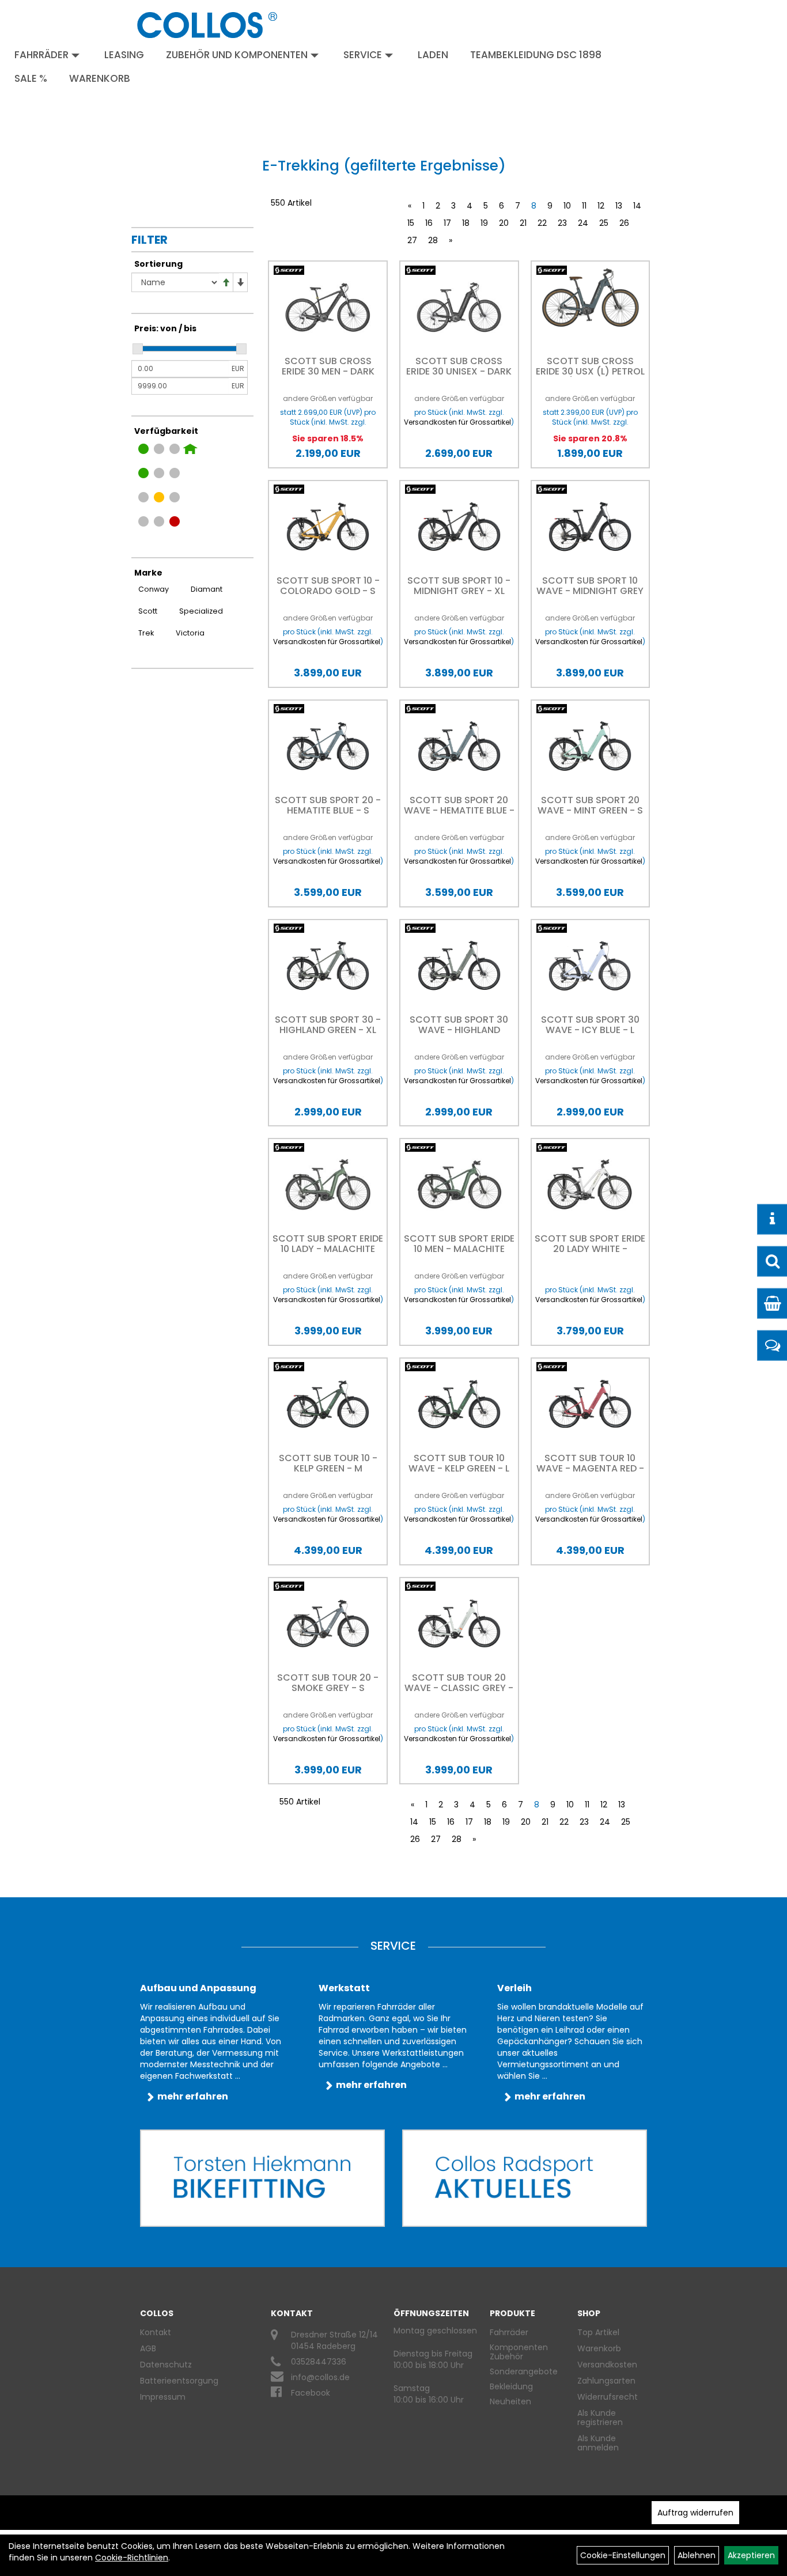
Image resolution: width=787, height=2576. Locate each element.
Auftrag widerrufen (695, 2513)
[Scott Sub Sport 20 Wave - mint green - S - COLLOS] (591, 746)
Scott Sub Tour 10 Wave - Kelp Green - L (459, 1463)
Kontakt (156, 2332)
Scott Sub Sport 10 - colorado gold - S (328, 586)
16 (429, 223)
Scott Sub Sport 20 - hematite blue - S (328, 805)
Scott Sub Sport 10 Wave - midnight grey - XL (590, 591)
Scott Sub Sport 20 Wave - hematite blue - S (459, 810)
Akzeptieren (751, 2555)
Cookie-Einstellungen (623, 2555)
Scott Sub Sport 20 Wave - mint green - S (590, 805)
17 (447, 223)
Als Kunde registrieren (600, 2418)
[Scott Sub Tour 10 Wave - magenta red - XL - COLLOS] (591, 1404)
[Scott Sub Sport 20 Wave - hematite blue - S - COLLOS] (459, 746)
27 (412, 240)
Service (363, 55)
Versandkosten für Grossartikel (457, 422)
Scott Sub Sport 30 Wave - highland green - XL (459, 1030)
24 (583, 223)
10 (567, 206)
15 (411, 223)
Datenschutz (166, 2365)
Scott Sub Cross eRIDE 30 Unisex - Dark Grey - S (459, 371)
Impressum (163, 2397)
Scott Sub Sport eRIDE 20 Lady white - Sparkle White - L (590, 1249)
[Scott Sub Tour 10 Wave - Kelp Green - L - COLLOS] (459, 1404)
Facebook (311, 2393)
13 (619, 206)
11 (584, 206)
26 (624, 223)
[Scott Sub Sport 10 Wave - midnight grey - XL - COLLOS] (591, 527)
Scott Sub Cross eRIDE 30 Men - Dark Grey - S (328, 371)
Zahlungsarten (606, 2381)
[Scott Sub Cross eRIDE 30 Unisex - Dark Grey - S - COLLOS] (459, 307)
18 (466, 223)
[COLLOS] (207, 25)
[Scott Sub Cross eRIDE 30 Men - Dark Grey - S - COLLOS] (328, 307)
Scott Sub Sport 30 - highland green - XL (328, 1025)
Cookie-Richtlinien (132, 2558)
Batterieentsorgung (179, 2381)
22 (542, 223)
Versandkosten (607, 2365)
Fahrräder (41, 55)
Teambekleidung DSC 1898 (536, 55)
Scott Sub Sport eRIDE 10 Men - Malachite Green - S (459, 1249)
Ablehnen (697, 2555)
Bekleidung (511, 2386)
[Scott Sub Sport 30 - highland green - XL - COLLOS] (328, 966)
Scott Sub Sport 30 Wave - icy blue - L (590, 1025)
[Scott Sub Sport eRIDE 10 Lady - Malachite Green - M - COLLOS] (328, 1185)
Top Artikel (598, 2332)
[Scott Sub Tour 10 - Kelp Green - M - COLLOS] (328, 1404)
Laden (433, 55)
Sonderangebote (524, 2371)
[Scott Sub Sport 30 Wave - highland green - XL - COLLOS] (459, 966)
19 (484, 223)
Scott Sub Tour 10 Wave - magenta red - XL (590, 1468)
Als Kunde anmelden (598, 2443)
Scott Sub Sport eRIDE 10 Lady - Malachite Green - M (328, 1249)
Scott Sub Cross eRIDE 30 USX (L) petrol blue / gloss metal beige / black (590, 377)
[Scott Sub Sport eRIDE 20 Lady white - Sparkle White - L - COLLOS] (591, 1185)
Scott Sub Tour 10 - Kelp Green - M (328, 1463)
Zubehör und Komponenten (237, 55)
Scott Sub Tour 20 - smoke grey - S (328, 1683)
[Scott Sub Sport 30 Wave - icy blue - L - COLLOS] (591, 966)
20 (504, 223)
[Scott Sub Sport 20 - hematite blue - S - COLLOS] (328, 746)
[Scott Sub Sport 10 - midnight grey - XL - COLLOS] (459, 527)
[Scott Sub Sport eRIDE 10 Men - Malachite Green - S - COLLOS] (459, 1185)
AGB (148, 2348)
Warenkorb (100, 78)
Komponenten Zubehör (519, 2352)
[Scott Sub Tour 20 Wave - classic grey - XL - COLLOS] (459, 1624)
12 (601, 206)
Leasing (124, 55)
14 (637, 206)
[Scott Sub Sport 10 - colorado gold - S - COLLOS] (328, 527)
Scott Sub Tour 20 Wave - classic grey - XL (459, 1688)
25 (604, 223)
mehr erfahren (193, 2096)
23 (562, 223)
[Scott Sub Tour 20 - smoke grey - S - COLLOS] (328, 1624)
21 (523, 223)
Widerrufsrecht (608, 2397)
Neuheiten (510, 2401)
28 (433, 240)
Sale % (31, 78)
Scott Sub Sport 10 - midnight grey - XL (459, 586)
